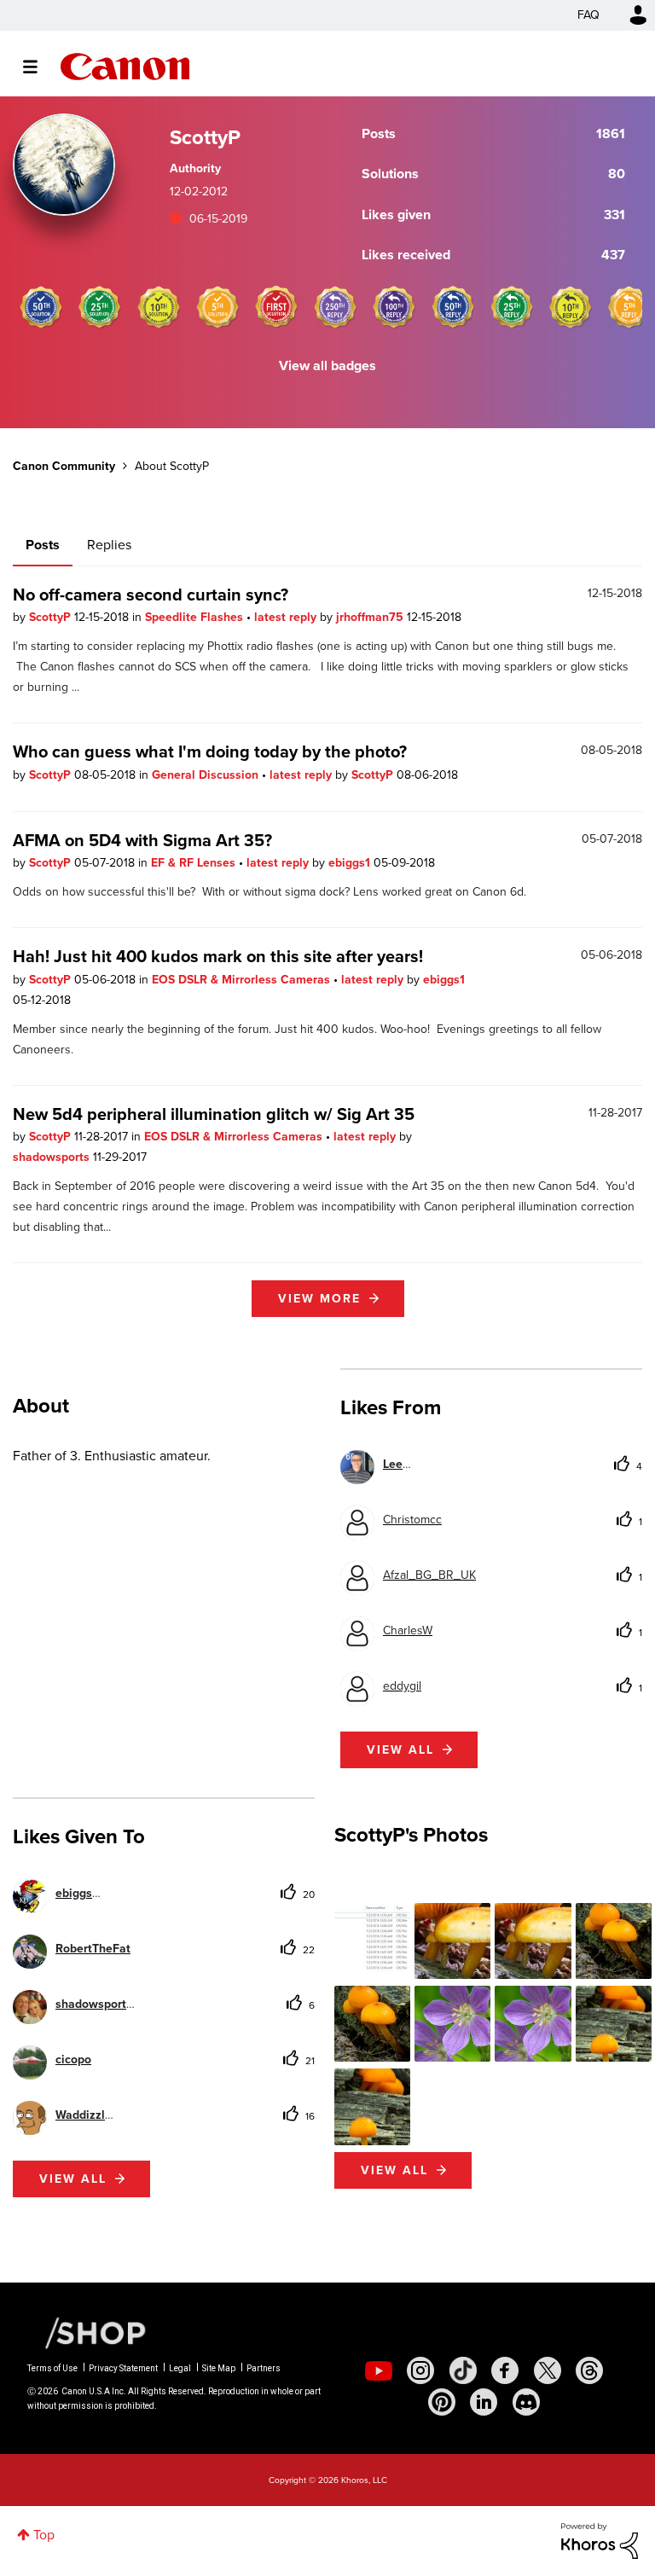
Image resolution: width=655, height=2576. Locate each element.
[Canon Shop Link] (87, 2332)
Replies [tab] (109, 545)
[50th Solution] (41, 307)
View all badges (327, 366)
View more (319, 1299)
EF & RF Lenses (195, 863)
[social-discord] (526, 2402)
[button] (372, 1941)
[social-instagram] (420, 2370)
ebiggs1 (351, 863)
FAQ (588, 15)
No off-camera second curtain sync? (151, 595)
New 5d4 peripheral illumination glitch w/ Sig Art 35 (214, 1114)
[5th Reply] (629, 307)
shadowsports (53, 1157)
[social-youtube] (379, 2370)
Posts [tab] (43, 545)
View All (394, 2170)
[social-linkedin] (484, 2402)
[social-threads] (589, 2370)
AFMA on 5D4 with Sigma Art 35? (142, 840)
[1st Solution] (276, 307)
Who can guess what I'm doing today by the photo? (210, 751)
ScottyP (52, 617)
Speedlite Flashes (196, 617)
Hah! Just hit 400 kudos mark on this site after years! (218, 956)
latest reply (287, 617)
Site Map (219, 2368)
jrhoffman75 (371, 617)
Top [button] (44, 2535)
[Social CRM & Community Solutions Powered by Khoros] (600, 2540)
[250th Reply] (335, 307)
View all (400, 1750)
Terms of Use (52, 2368)
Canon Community (125, 67)
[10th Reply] (571, 307)
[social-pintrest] (442, 2402)
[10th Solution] (159, 307)
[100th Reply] (394, 307)
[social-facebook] (505, 2370)
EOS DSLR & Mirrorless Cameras (243, 980)
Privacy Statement (123, 2368)
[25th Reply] (512, 307)
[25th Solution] (100, 307)
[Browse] (39, 67)
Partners (264, 2368)
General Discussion (207, 775)
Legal (180, 2368)
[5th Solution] (217, 307)
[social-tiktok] (463, 2370)
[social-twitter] (548, 2370)
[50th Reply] (453, 307)
